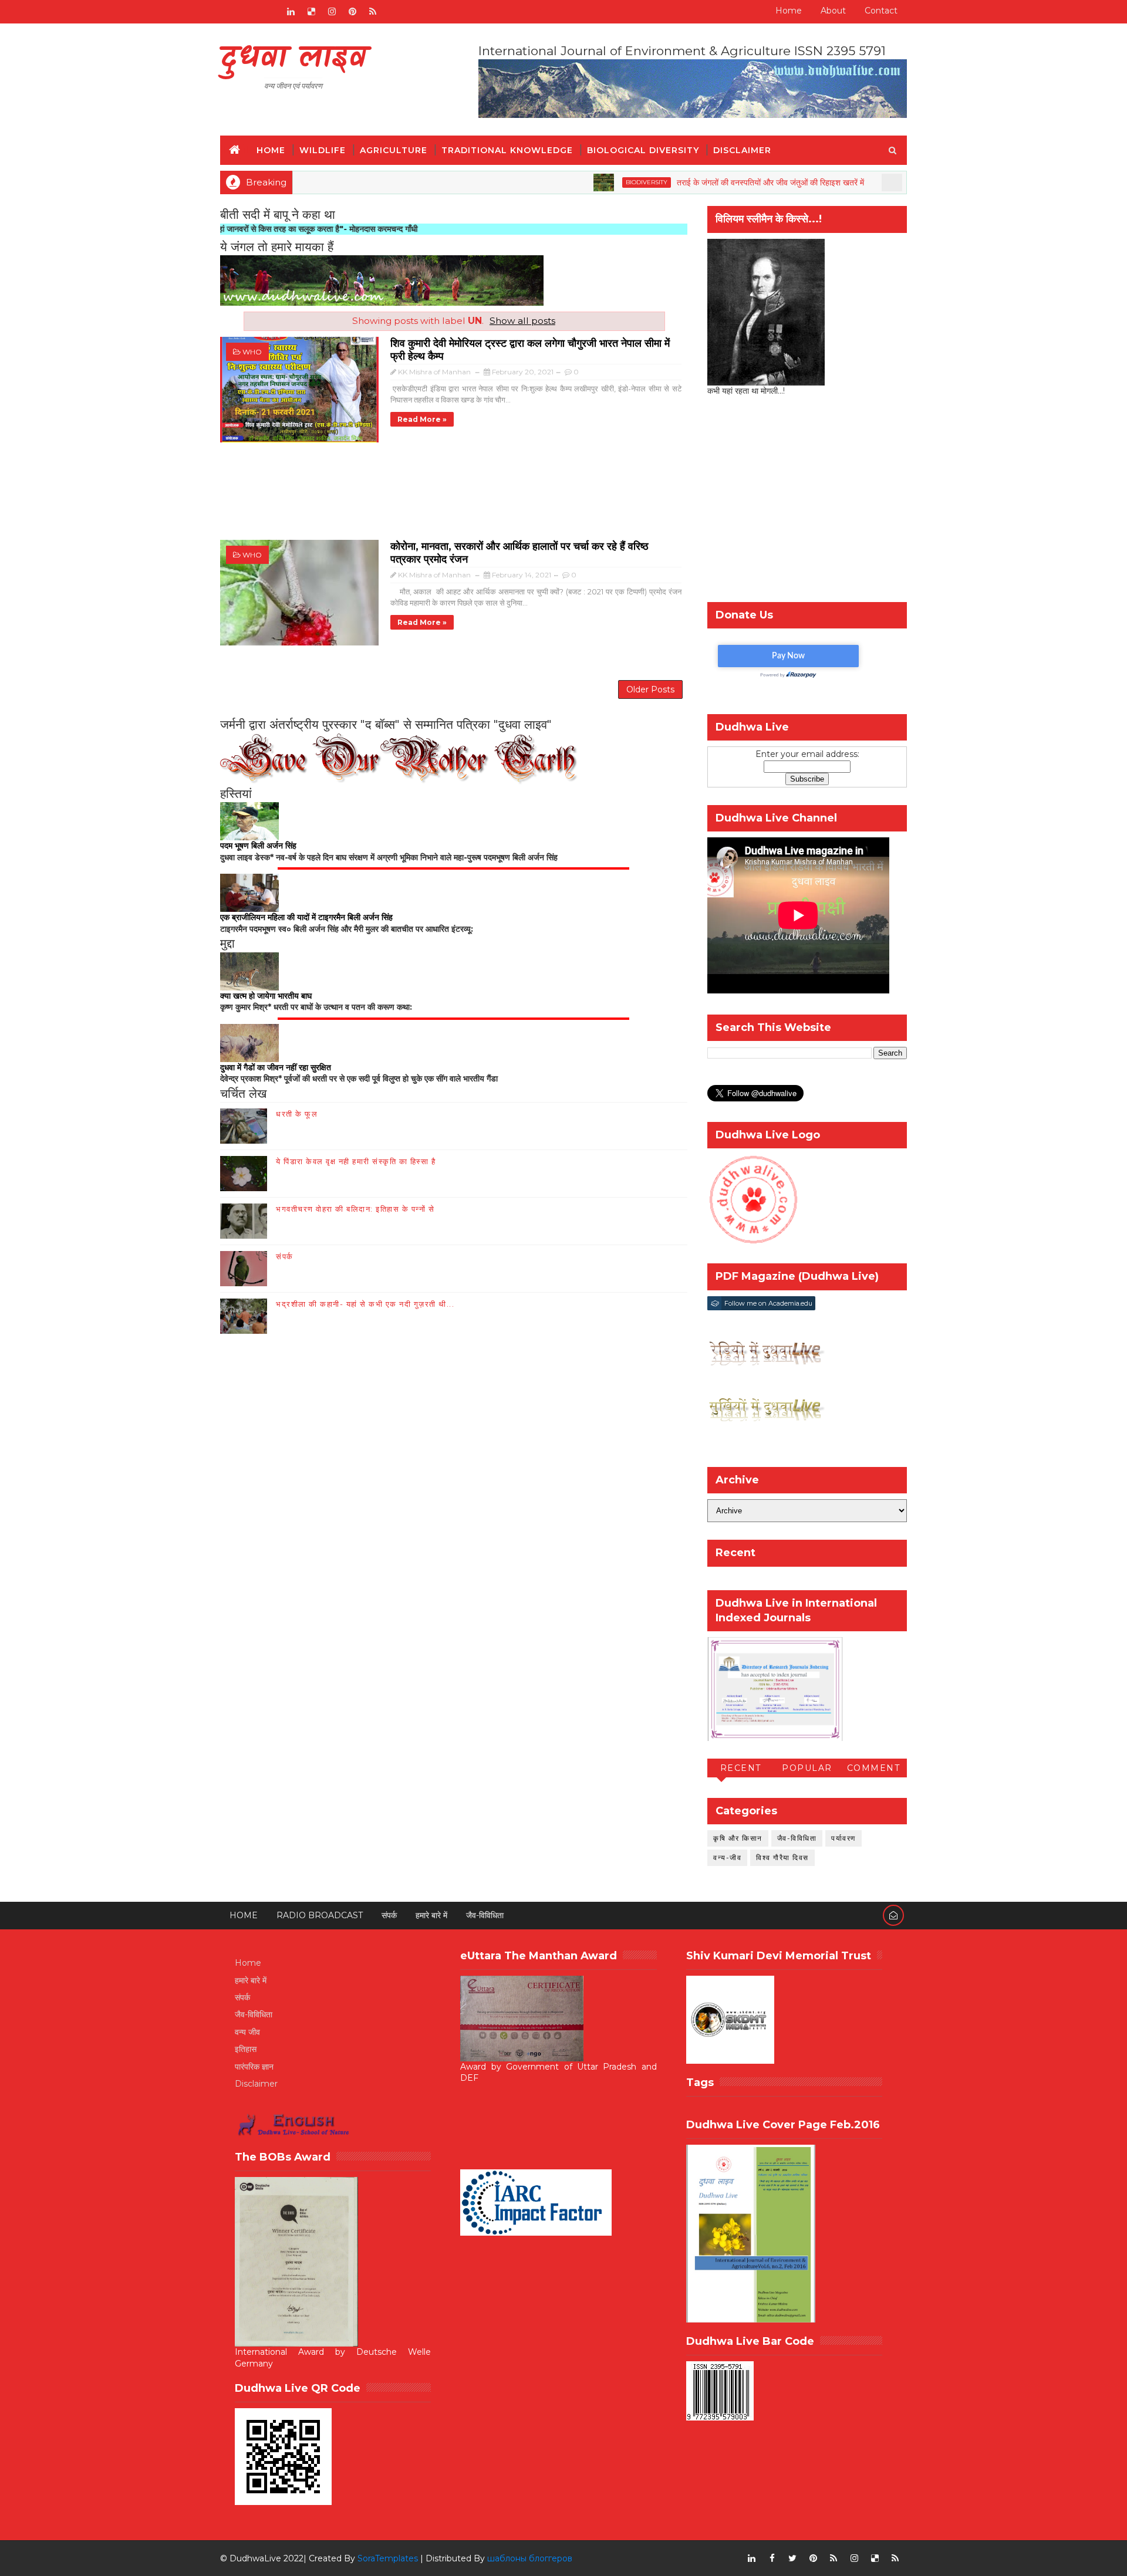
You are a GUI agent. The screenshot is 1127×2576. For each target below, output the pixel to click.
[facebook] (772, 2558)
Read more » (422, 419)
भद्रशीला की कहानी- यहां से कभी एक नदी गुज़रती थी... (365, 1304)
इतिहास (246, 2049)
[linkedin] (291, 12)
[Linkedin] (249, 12)
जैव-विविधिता (797, 1838)
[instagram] (332, 12)
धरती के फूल (297, 1114)
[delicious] (311, 12)
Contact (881, 11)
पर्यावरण (843, 1838)
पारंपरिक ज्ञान (254, 2067)
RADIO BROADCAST (320, 1915)
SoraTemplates (388, 2558)
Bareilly (856, 182)
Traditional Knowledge (507, 150)
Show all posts (522, 321)
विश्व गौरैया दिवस (782, 1857)
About (833, 11)
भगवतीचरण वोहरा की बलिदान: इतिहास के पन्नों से (355, 1209)
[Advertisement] (454, 497)
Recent (741, 1768)
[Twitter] (270, 12)
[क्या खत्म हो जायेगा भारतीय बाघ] (249, 971)
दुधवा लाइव (293, 59)
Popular (807, 1768)
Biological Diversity (643, 150)
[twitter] (792, 2558)
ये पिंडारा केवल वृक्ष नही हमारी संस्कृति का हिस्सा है (356, 1161)
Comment (874, 1768)
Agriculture (394, 150)
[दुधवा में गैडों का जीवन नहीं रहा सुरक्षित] (249, 1042)
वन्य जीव (247, 2032)
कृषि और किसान (738, 1838)
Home (789, 11)
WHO (252, 352)
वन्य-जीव (727, 1857)
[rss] (373, 12)
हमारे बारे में (431, 1915)
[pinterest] (352, 12)
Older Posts (650, 689)
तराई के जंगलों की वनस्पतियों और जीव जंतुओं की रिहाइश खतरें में (698, 182)
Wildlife (323, 150)
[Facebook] (229, 12)
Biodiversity (574, 182)
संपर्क (285, 1256)
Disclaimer (742, 150)
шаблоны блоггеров (530, 2558)
